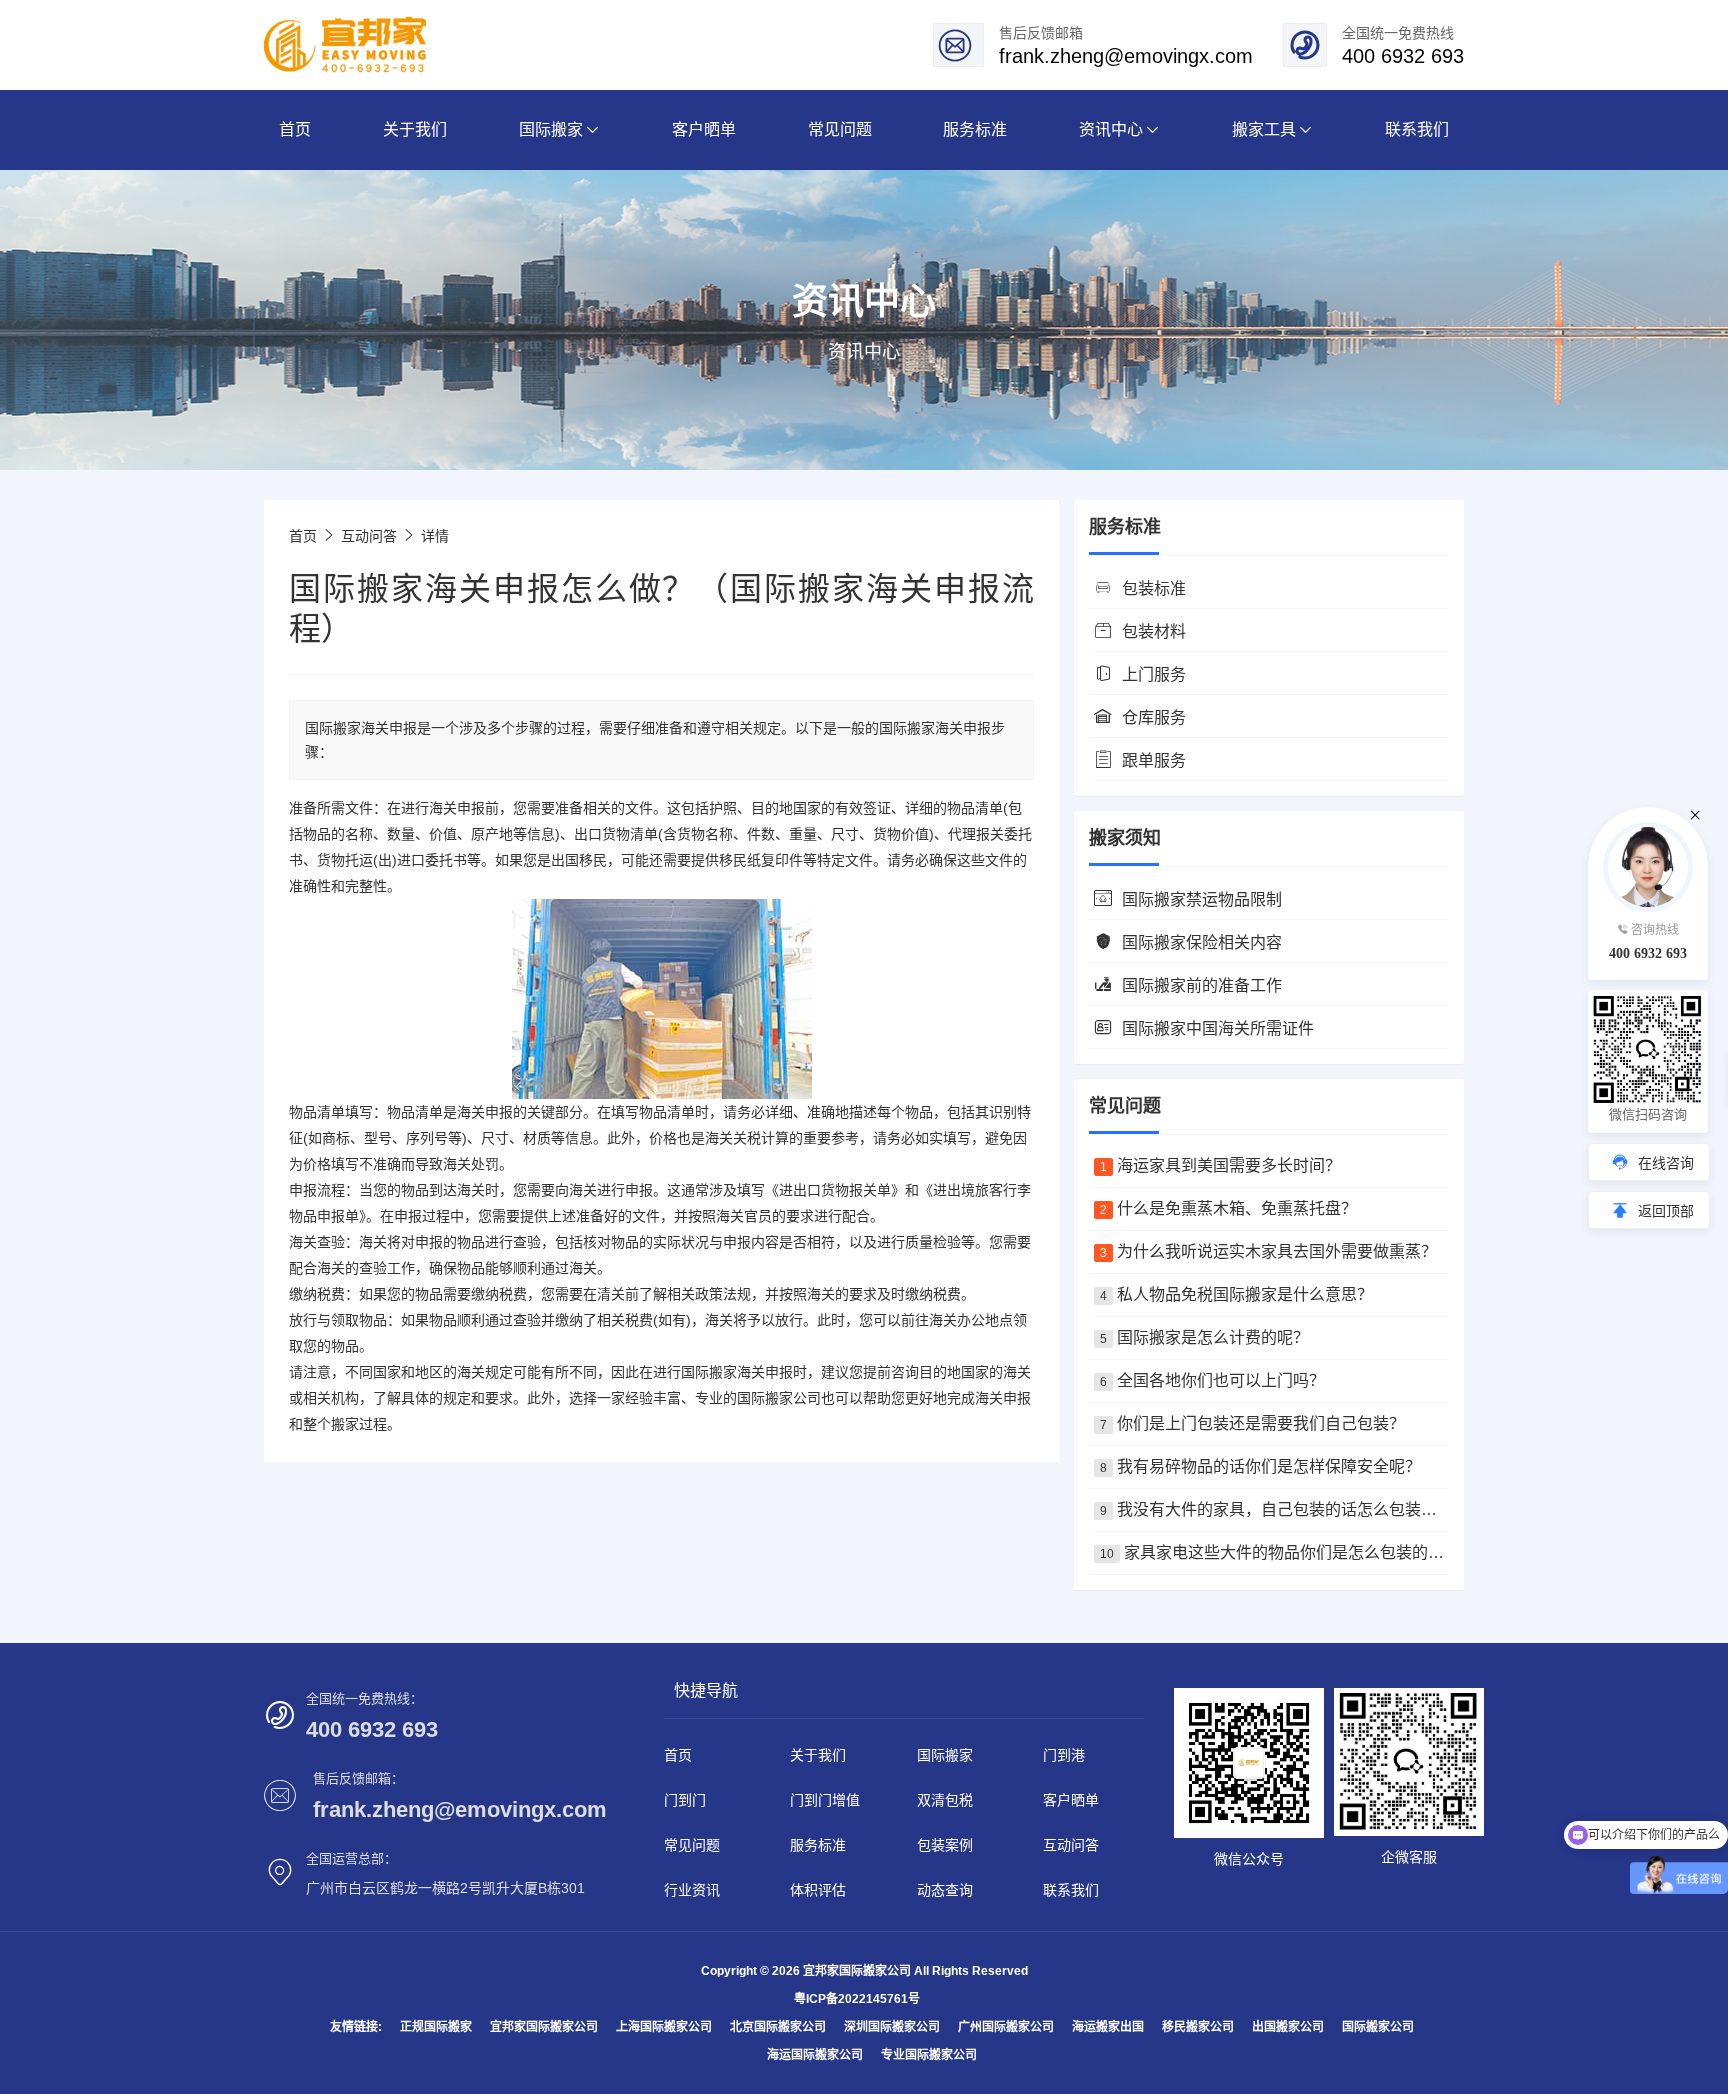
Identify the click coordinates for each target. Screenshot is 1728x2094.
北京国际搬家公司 (778, 2027)
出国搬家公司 (1288, 2027)
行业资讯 (692, 1890)
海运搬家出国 (1108, 2027)
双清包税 (945, 1800)
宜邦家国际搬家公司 (544, 2027)
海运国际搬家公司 (815, 2055)
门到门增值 (825, 1800)
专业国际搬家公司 (929, 2055)
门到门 (685, 1800)
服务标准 (818, 1845)
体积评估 (818, 1890)
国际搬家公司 (1378, 2027)
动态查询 (945, 1890)
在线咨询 (1666, 1163)
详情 (435, 536)
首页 (303, 536)
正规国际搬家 (436, 2027)
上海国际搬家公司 (664, 2027)
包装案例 (945, 1845)
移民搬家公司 (1198, 2027)
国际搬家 (709, 1372)
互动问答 (369, 536)
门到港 (1064, 1755)
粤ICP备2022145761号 (857, 1999)
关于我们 (818, 1755)
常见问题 (692, 1845)
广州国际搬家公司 (1006, 2027)
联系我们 (1071, 1890)
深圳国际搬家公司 (892, 2027)
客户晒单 (1071, 1800)
